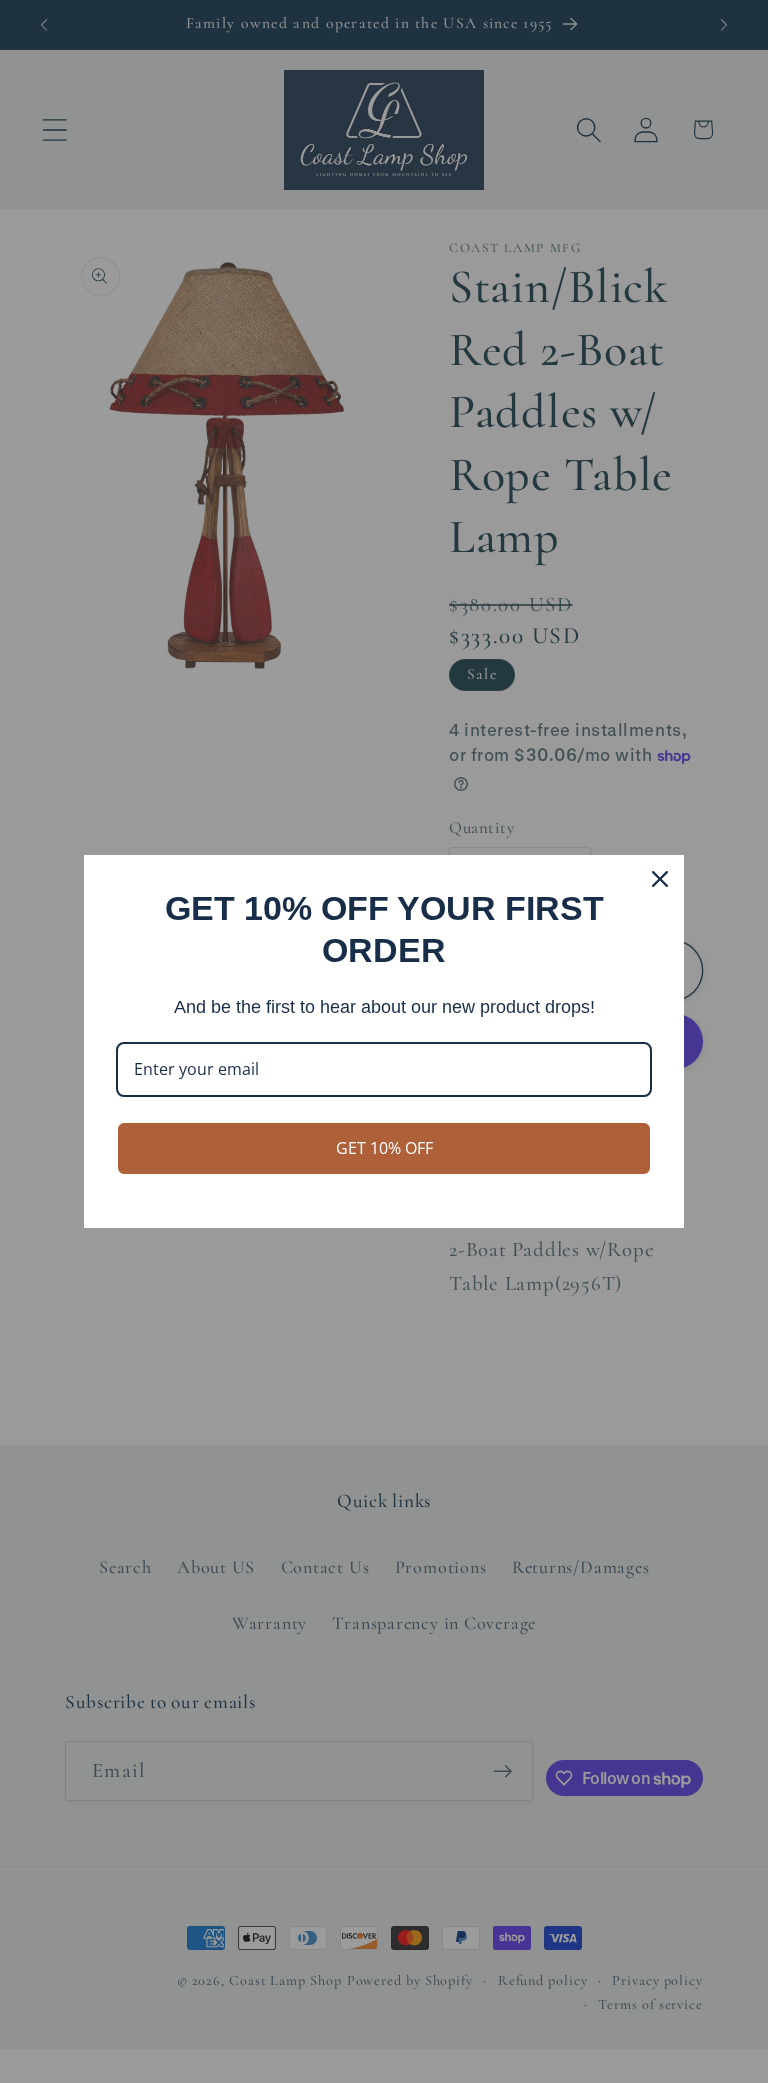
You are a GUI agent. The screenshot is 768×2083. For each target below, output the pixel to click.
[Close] (660, 879)
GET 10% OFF (384, 1148)
